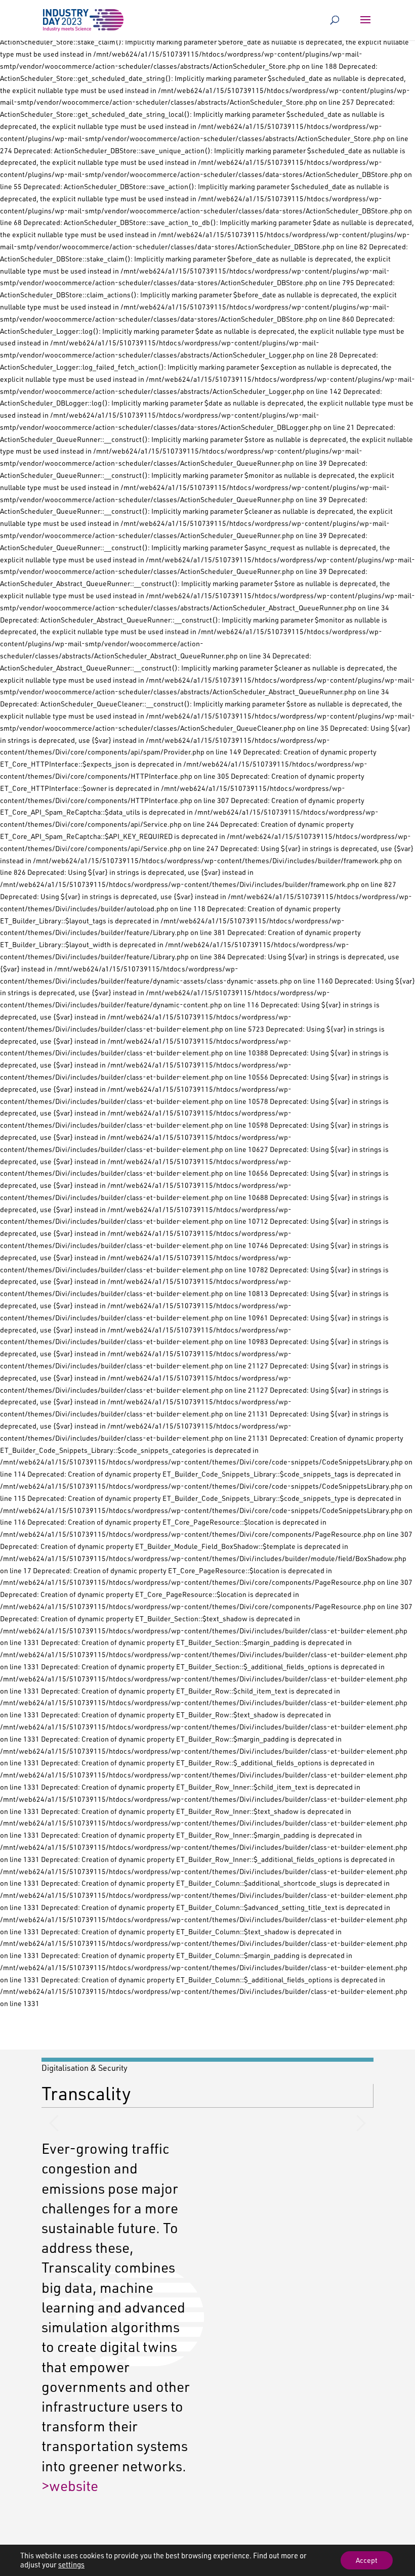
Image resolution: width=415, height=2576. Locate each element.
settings (71, 2565)
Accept (367, 2560)
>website (70, 2485)
